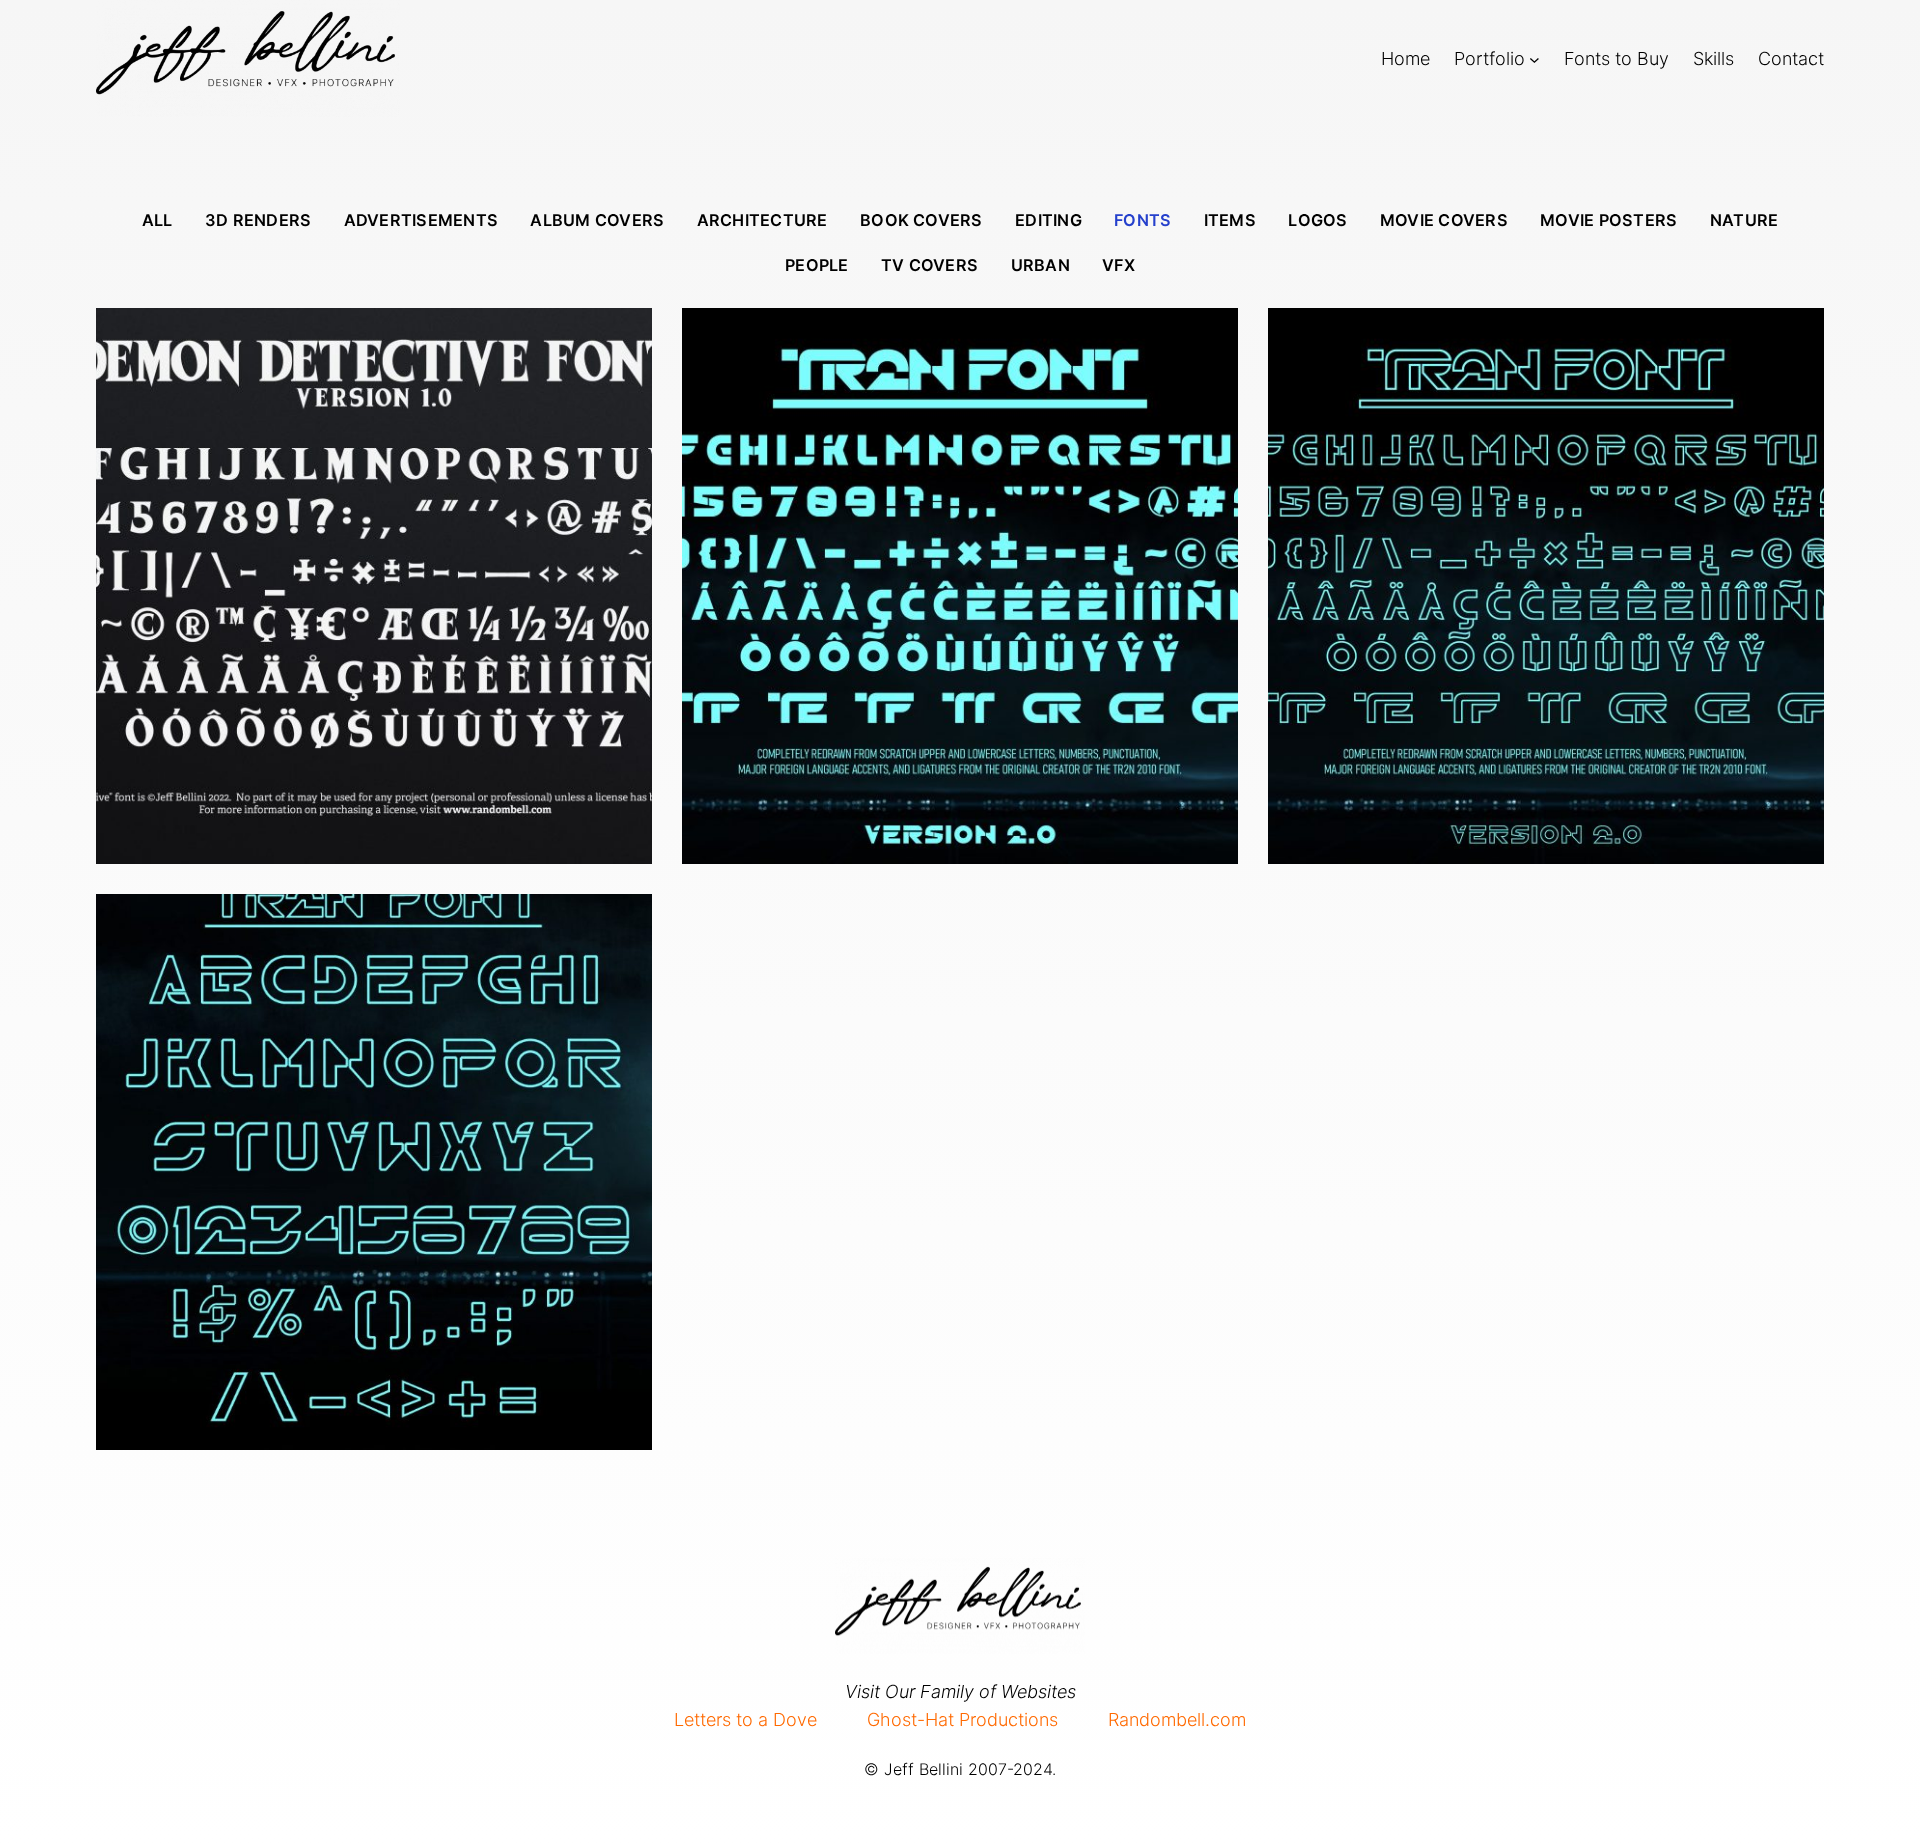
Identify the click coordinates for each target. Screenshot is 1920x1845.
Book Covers (921, 220)
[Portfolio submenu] (1534, 58)
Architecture (762, 220)
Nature (1744, 220)
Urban (1040, 265)
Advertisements (421, 220)
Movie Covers (1444, 220)
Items (1230, 220)
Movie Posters (1608, 220)
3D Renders (258, 220)
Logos (1317, 220)
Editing (1048, 220)
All (157, 220)
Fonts (1142, 220)
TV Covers (929, 265)
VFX (1118, 265)
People (816, 265)
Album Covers (597, 220)
